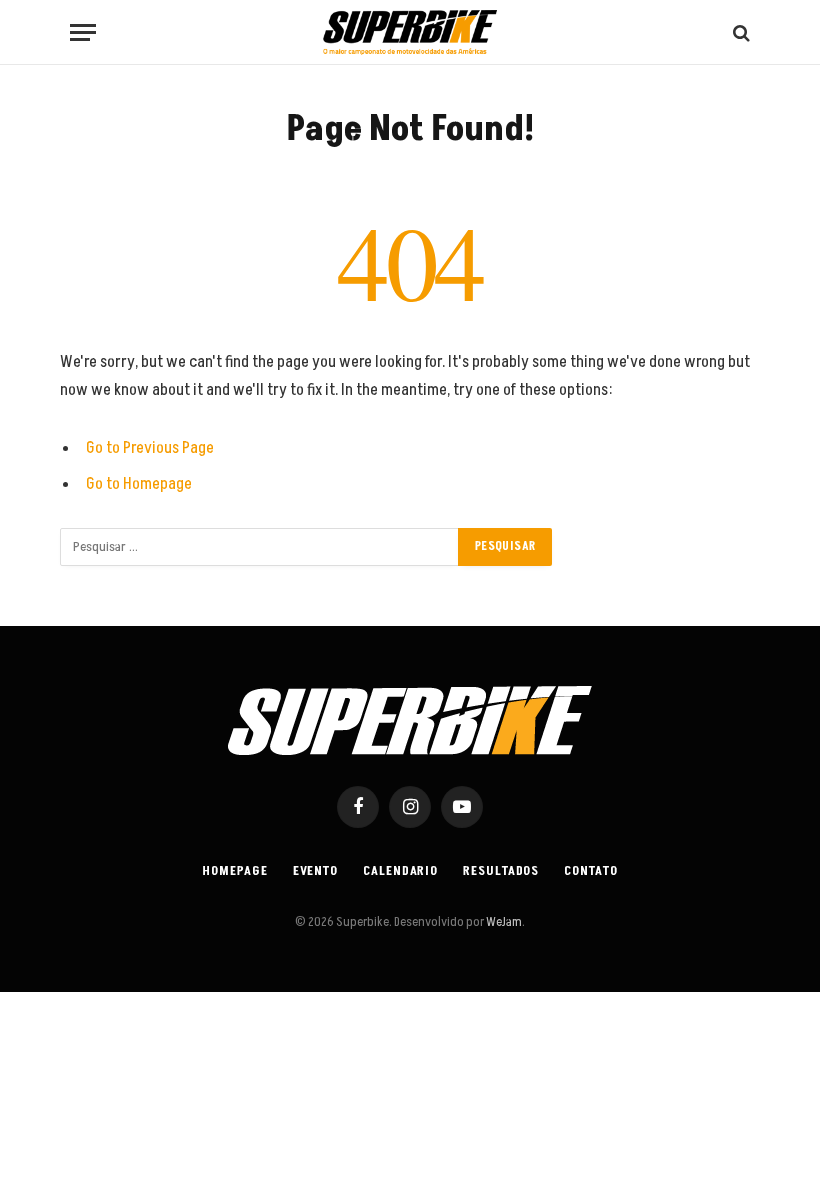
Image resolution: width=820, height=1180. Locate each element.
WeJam (503, 922)
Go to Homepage (139, 484)
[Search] (739, 32)
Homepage (234, 871)
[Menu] (83, 32)
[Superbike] (410, 32)
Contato (590, 871)
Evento (315, 871)
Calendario (400, 871)
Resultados (501, 871)
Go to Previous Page (150, 448)
